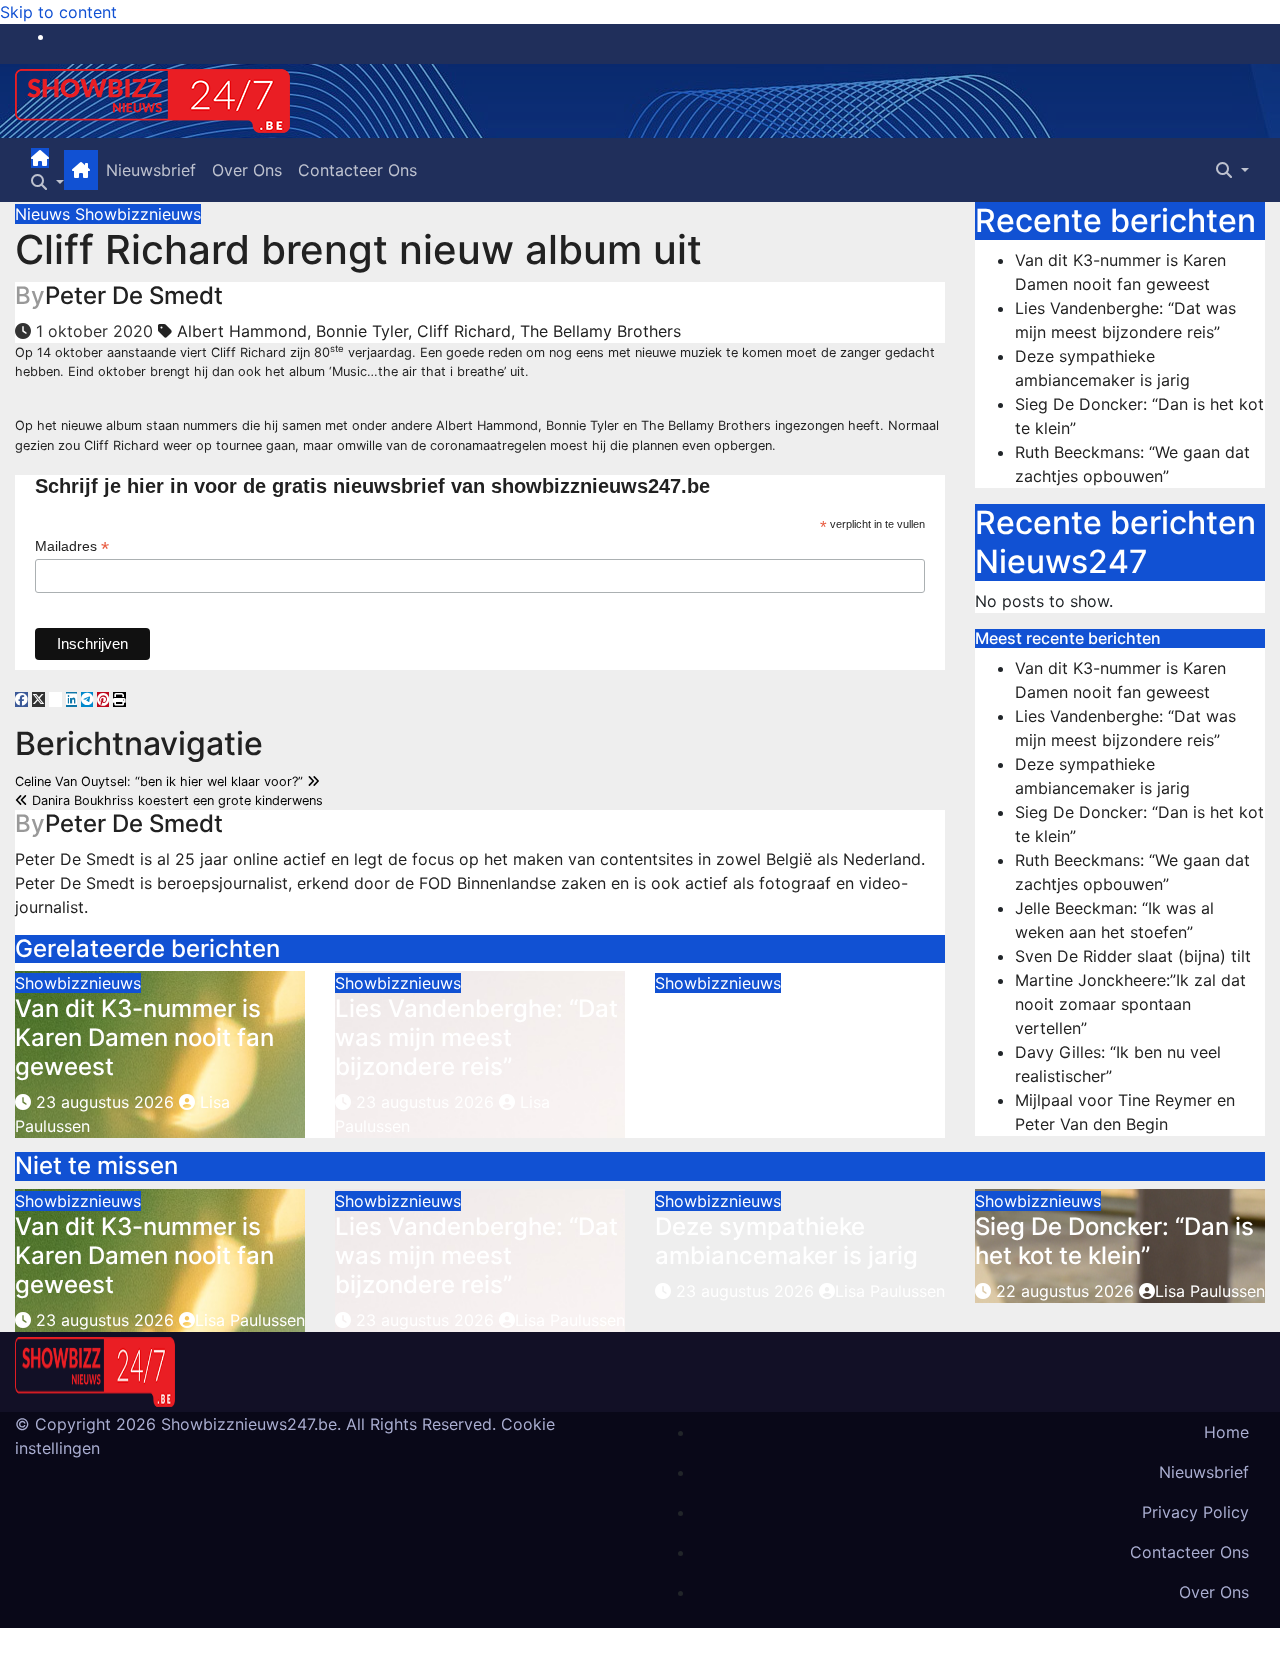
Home (1226, 1432)
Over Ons (247, 170)
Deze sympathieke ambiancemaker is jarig (786, 1023)
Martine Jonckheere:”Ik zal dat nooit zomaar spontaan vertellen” (1130, 1004)
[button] (47, 182)
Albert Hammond (242, 331)
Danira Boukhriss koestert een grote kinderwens (175, 800)
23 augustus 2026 (105, 1102)
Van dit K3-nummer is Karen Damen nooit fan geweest (144, 1037)
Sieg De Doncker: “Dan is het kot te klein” (1114, 1241)
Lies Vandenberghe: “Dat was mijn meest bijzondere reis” (476, 1037)
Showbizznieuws (138, 214)
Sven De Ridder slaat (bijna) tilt (1133, 956)
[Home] (40, 158)
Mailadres (72, 546)
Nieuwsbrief (151, 170)
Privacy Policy (1195, 1512)
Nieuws (45, 214)
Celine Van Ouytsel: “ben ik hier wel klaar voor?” (161, 781)
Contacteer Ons (357, 170)
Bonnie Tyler (362, 331)
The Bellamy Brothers (600, 331)
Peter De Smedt (134, 295)
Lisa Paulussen (250, 1320)
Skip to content (58, 12)
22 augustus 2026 (1067, 1291)
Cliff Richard (464, 331)
